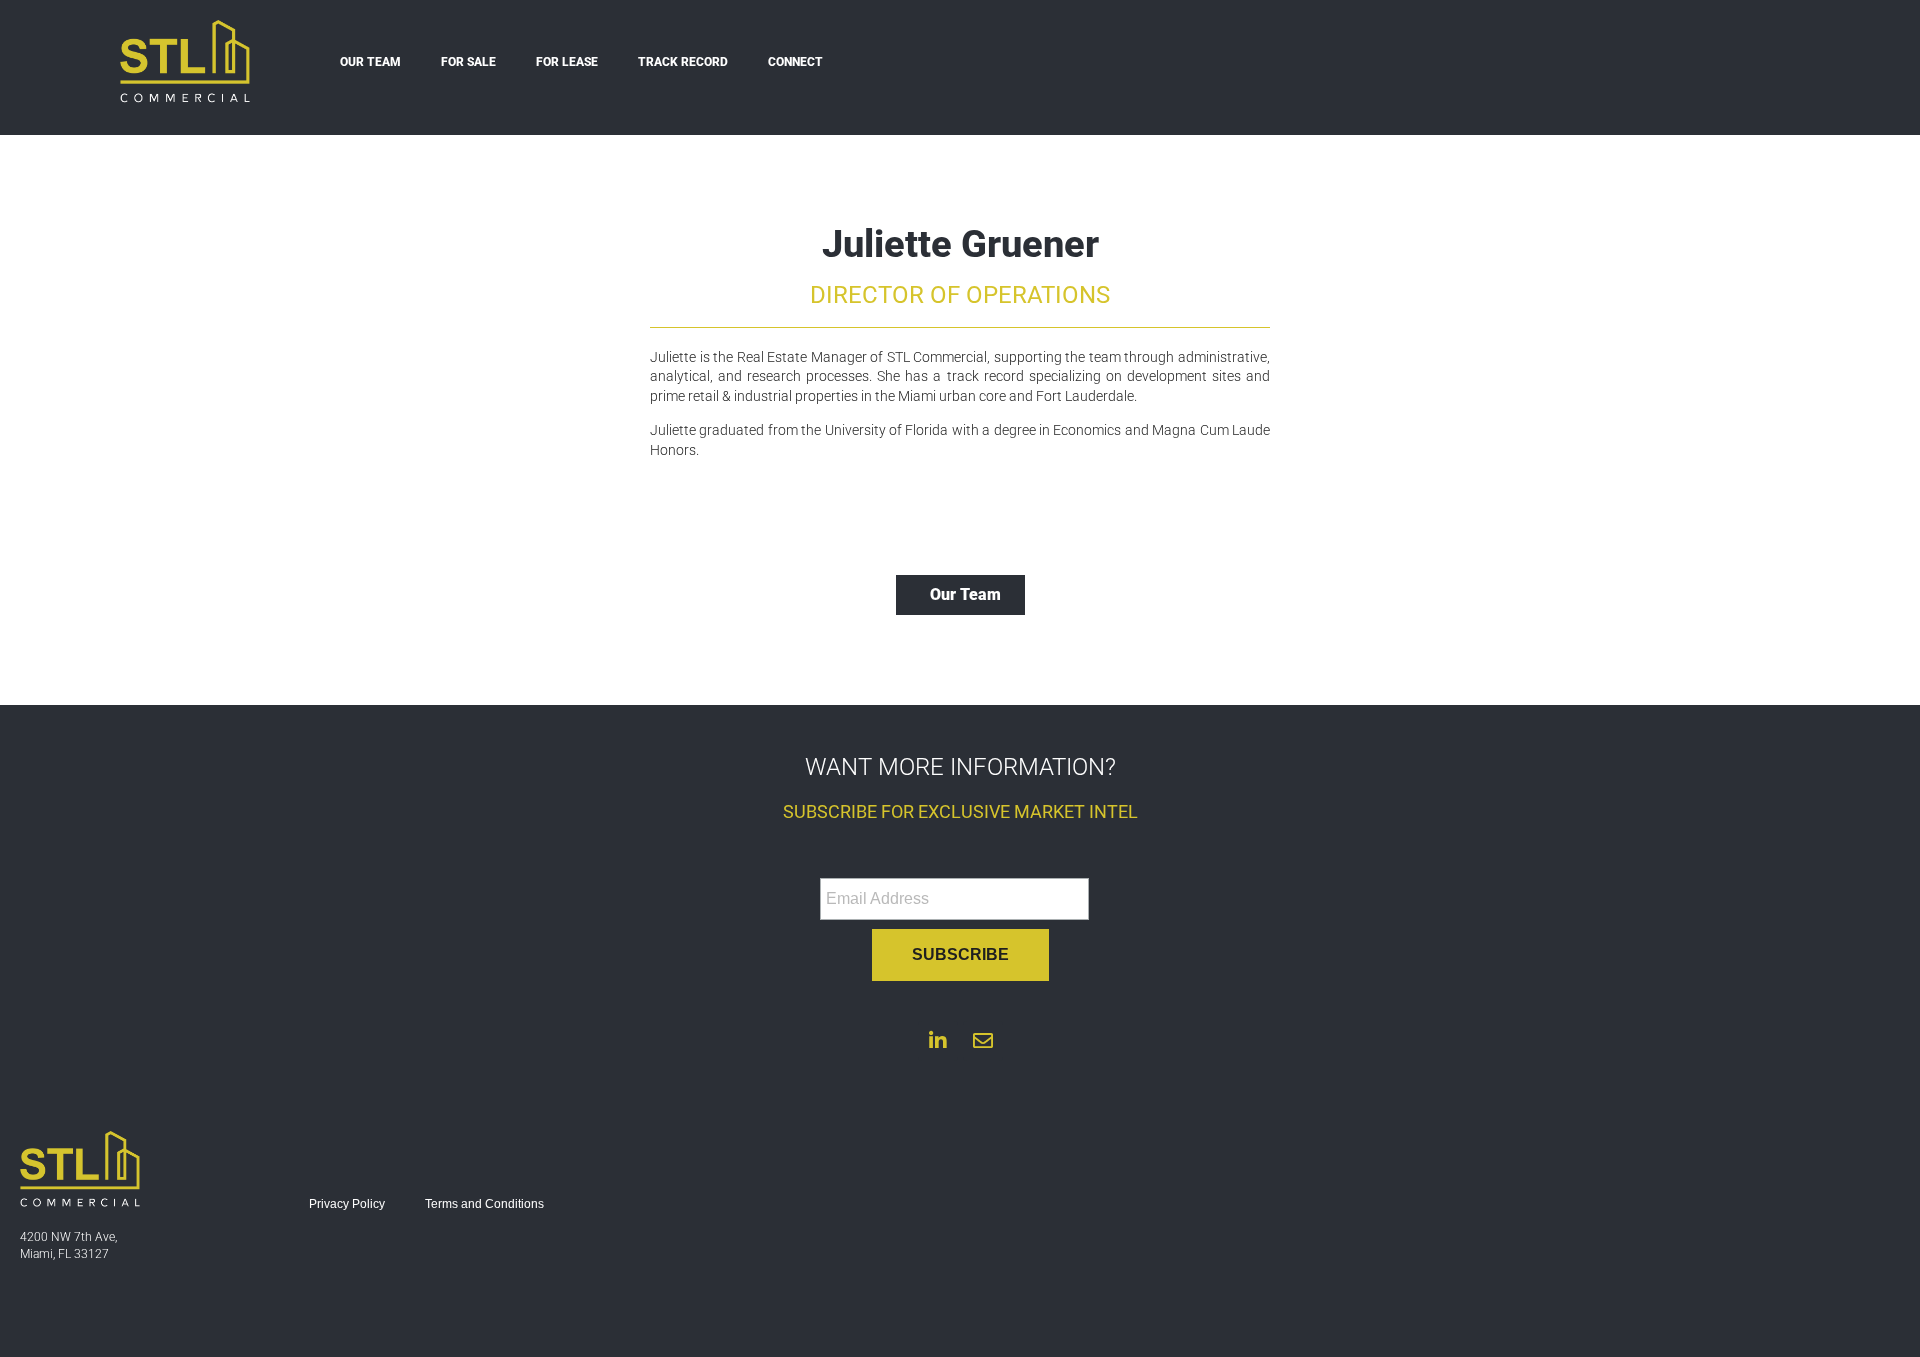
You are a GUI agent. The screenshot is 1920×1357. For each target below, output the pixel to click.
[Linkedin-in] (938, 1041)
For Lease (567, 62)
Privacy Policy (347, 1204)
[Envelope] (983, 1041)
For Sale (468, 62)
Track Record (683, 62)
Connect (795, 62)
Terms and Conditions (484, 1204)
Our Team (370, 62)
